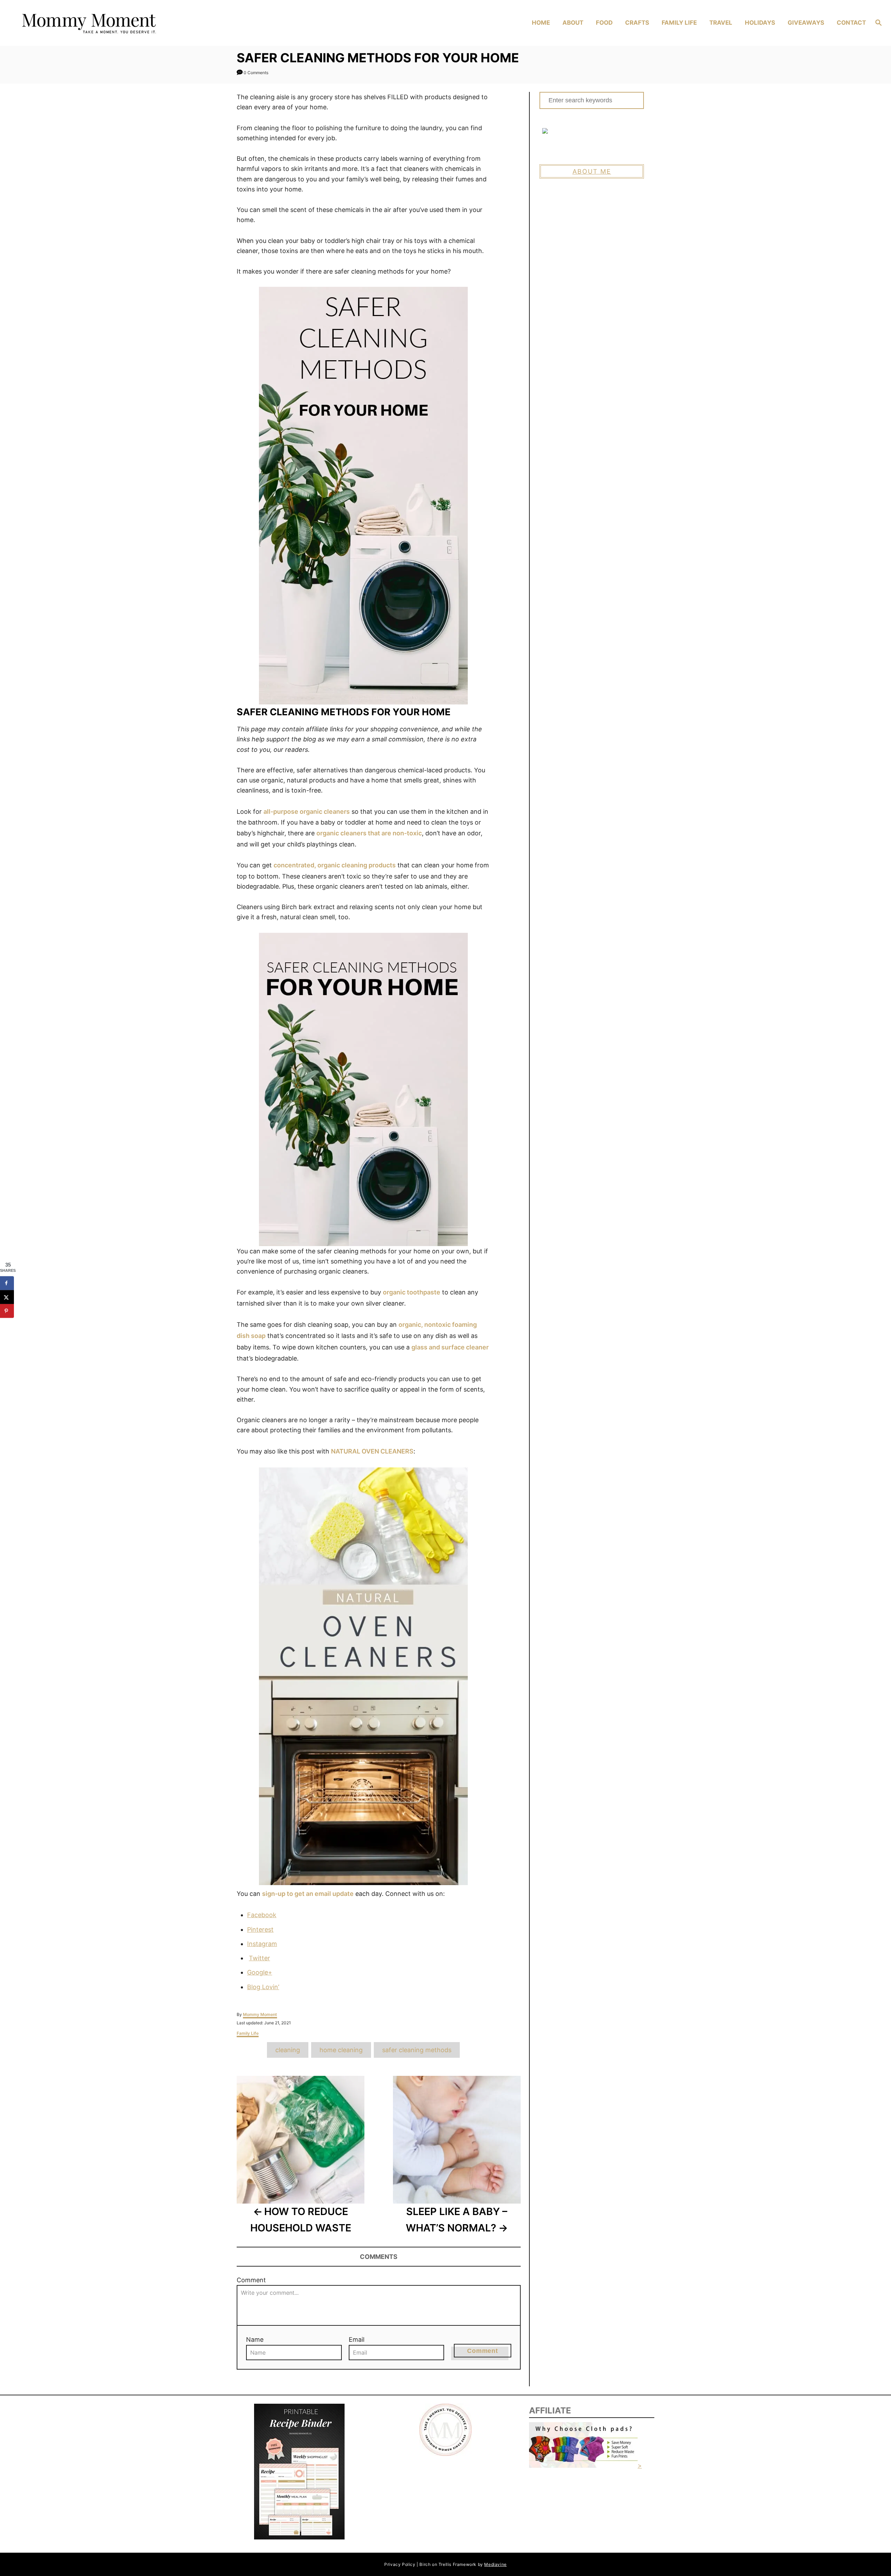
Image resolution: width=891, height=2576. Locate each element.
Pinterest (260, 1929)
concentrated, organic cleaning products (335, 865)
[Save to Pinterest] (7, 1311)
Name (255, 2339)
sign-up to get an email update (308, 1894)
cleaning (288, 2050)
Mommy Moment (260, 2014)
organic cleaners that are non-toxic (369, 833)
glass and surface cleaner (450, 1347)
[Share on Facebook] (7, 1283)
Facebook (262, 1915)
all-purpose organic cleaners (307, 812)
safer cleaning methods (417, 2050)
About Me (592, 171)
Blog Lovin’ (263, 1987)
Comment (251, 2280)
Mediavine (495, 2564)
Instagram (262, 1944)
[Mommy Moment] (122, 23)
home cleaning (341, 2050)
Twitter (259, 1958)
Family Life (248, 2033)
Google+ (260, 1972)
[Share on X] (7, 1297)
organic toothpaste (412, 1292)
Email (357, 2339)
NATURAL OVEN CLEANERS (372, 1451)
